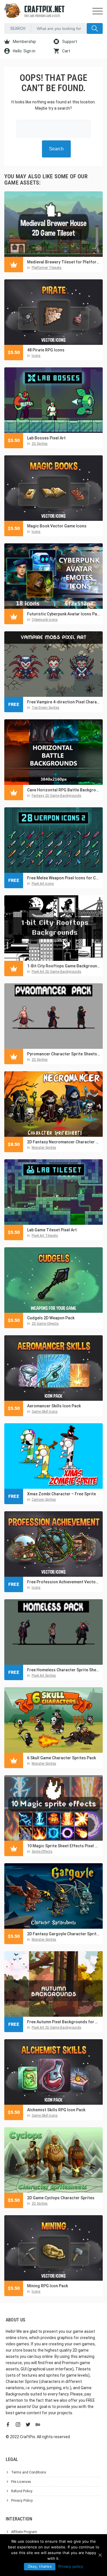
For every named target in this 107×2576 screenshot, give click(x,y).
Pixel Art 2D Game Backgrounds (56, 972)
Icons (36, 356)
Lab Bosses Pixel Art (46, 438)
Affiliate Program (24, 2532)
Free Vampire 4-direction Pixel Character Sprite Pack (63, 702)
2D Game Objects (45, 1324)
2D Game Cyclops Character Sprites (61, 2198)
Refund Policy (22, 2491)
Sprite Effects (42, 1852)
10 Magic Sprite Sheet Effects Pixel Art (63, 1846)
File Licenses (21, 2482)
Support (69, 42)
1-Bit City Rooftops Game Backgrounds (63, 966)
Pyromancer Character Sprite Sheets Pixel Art (63, 1054)
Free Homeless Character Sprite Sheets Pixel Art (63, 1670)
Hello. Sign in (24, 51)
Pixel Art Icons (43, 884)
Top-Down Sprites (46, 708)
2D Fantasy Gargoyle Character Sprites (63, 1934)
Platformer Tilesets (47, 268)
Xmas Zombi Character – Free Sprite (61, 1494)
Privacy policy (71, 2566)
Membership (24, 42)
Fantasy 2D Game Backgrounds (56, 796)
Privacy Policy (22, 2501)
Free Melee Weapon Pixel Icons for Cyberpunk (63, 878)
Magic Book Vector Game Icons (57, 526)
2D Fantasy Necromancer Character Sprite (63, 1142)
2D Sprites (40, 444)
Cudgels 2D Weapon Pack (51, 1318)
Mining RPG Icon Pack (48, 2286)
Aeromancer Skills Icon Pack (54, 1406)
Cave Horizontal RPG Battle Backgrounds (63, 790)
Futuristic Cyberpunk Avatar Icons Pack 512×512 (63, 614)
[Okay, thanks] (100, 2555)
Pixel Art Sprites (44, 1676)
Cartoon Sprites (44, 1500)
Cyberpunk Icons (45, 620)
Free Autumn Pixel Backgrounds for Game (63, 2022)
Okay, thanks (40, 2566)
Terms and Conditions (29, 2472)
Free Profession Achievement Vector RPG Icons (63, 1582)
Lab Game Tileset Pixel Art (52, 1230)
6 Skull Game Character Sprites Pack (61, 1758)
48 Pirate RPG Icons (46, 350)
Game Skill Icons (45, 1412)
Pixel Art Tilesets (45, 1236)
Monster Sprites (44, 1148)
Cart (66, 51)
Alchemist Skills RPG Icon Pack (56, 2110)
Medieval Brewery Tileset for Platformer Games (63, 262)
